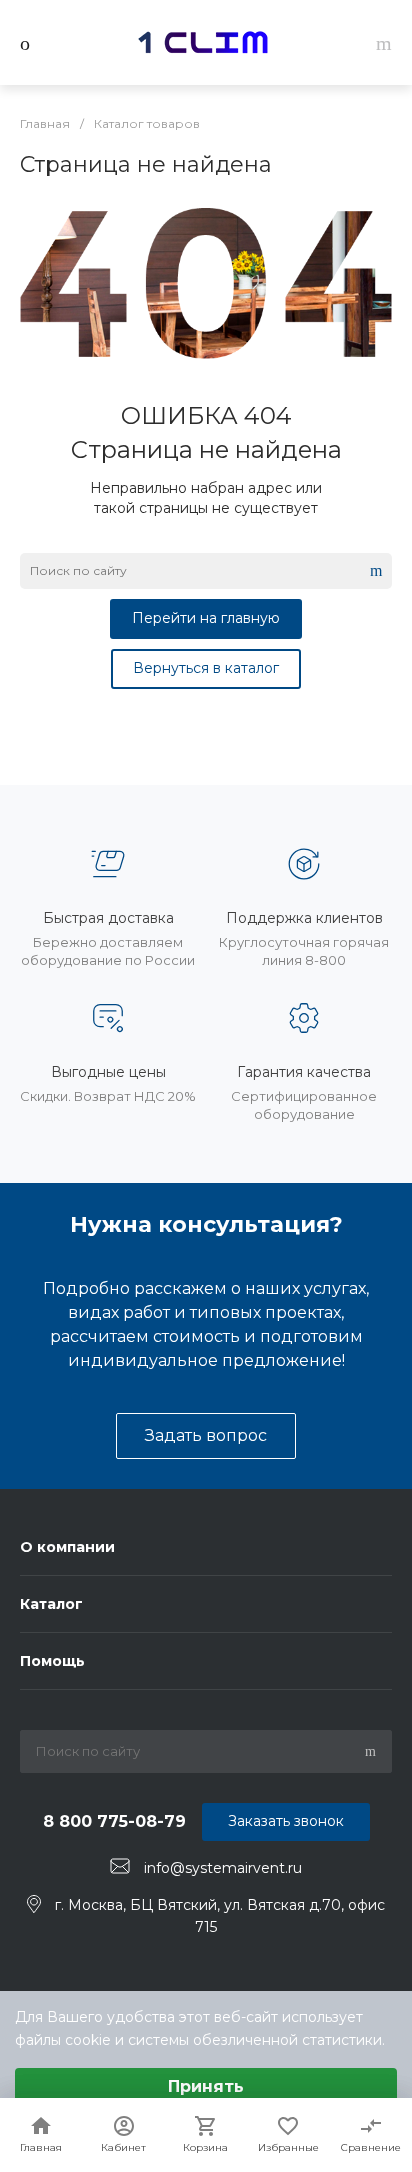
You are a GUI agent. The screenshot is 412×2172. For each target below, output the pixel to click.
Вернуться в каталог (206, 668)
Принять (206, 2086)
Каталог (51, 1604)
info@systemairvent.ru (223, 1867)
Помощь (52, 1661)
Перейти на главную (206, 618)
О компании (67, 1547)
